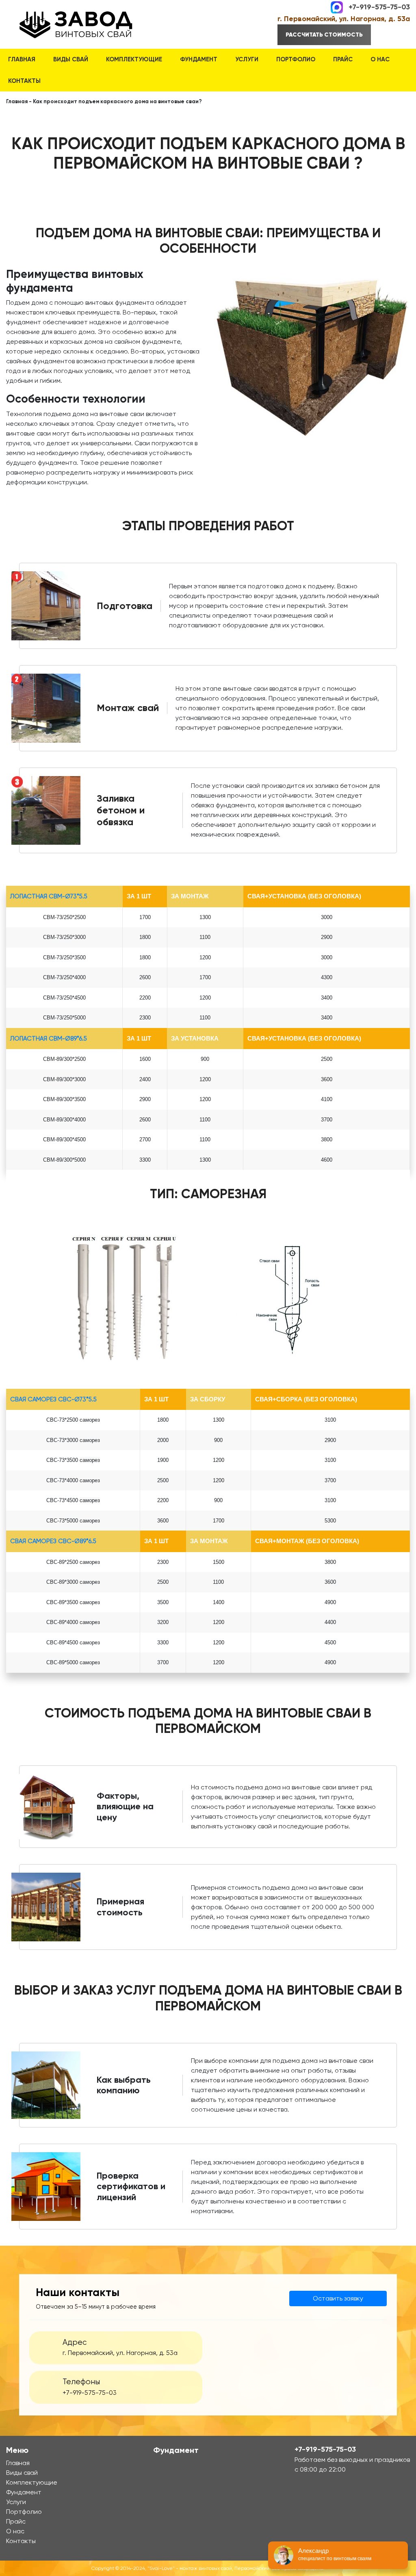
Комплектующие (134, 59)
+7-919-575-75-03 (379, 7)
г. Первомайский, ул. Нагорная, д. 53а (344, 19)
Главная (22, 59)
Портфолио (296, 59)
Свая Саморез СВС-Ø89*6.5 (53, 1541)
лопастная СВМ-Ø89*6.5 (49, 1039)
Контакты (24, 81)
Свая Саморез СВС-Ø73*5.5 (53, 1399)
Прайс (343, 59)
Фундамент (199, 59)
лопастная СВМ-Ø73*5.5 (49, 896)
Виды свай (71, 59)
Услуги (247, 59)
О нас (380, 59)
